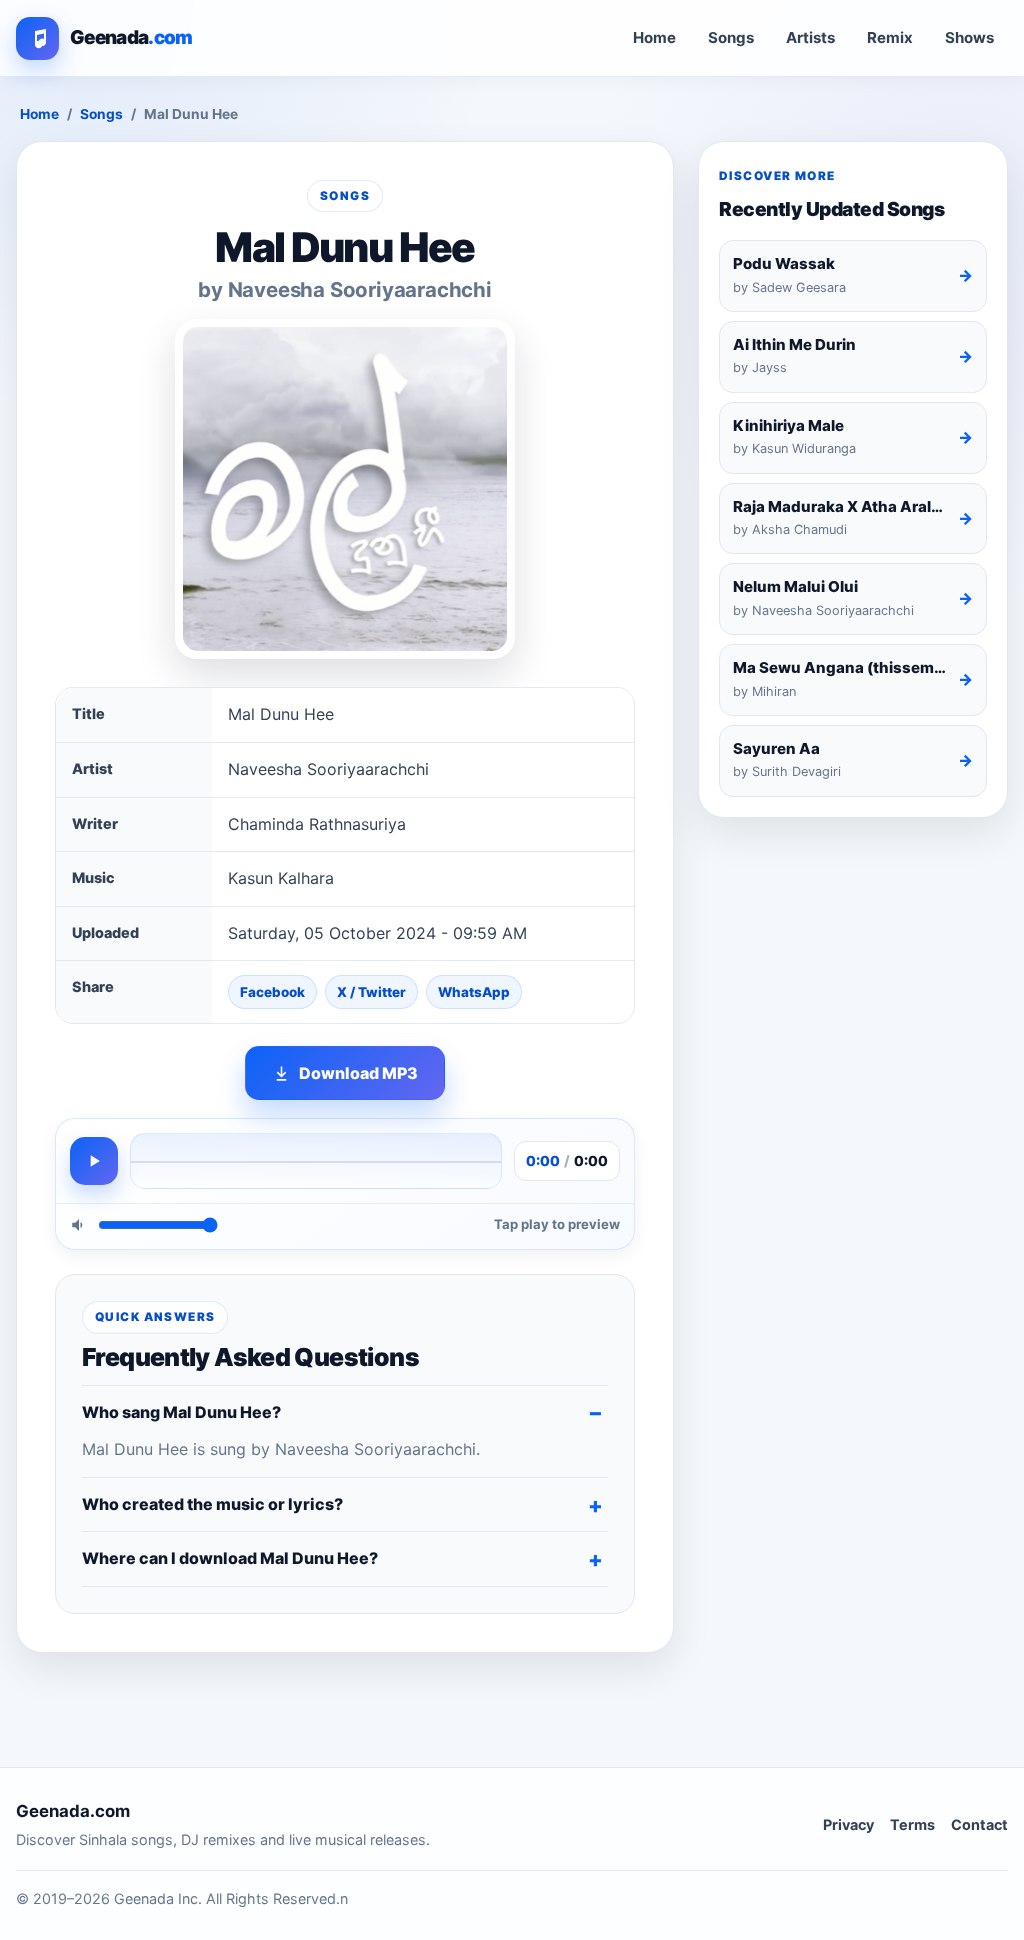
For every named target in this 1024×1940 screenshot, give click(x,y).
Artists (810, 37)
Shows (969, 37)
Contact (979, 1824)
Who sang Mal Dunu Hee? (181, 1412)
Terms (912, 1824)
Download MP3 (358, 1073)
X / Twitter (371, 992)
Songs (731, 37)
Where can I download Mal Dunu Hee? (230, 1558)
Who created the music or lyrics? (212, 1504)
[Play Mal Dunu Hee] (94, 1161)
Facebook (272, 992)
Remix (890, 37)
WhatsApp (474, 992)
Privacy (848, 1824)
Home (654, 37)
